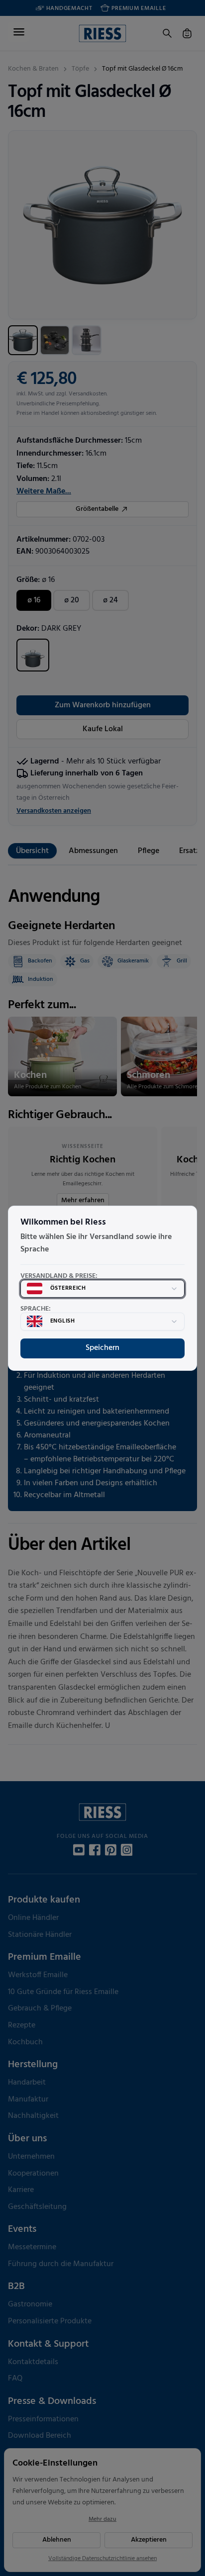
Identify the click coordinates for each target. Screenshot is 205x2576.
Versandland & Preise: (59, 1276)
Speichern (102, 1348)
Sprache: (36, 1309)
